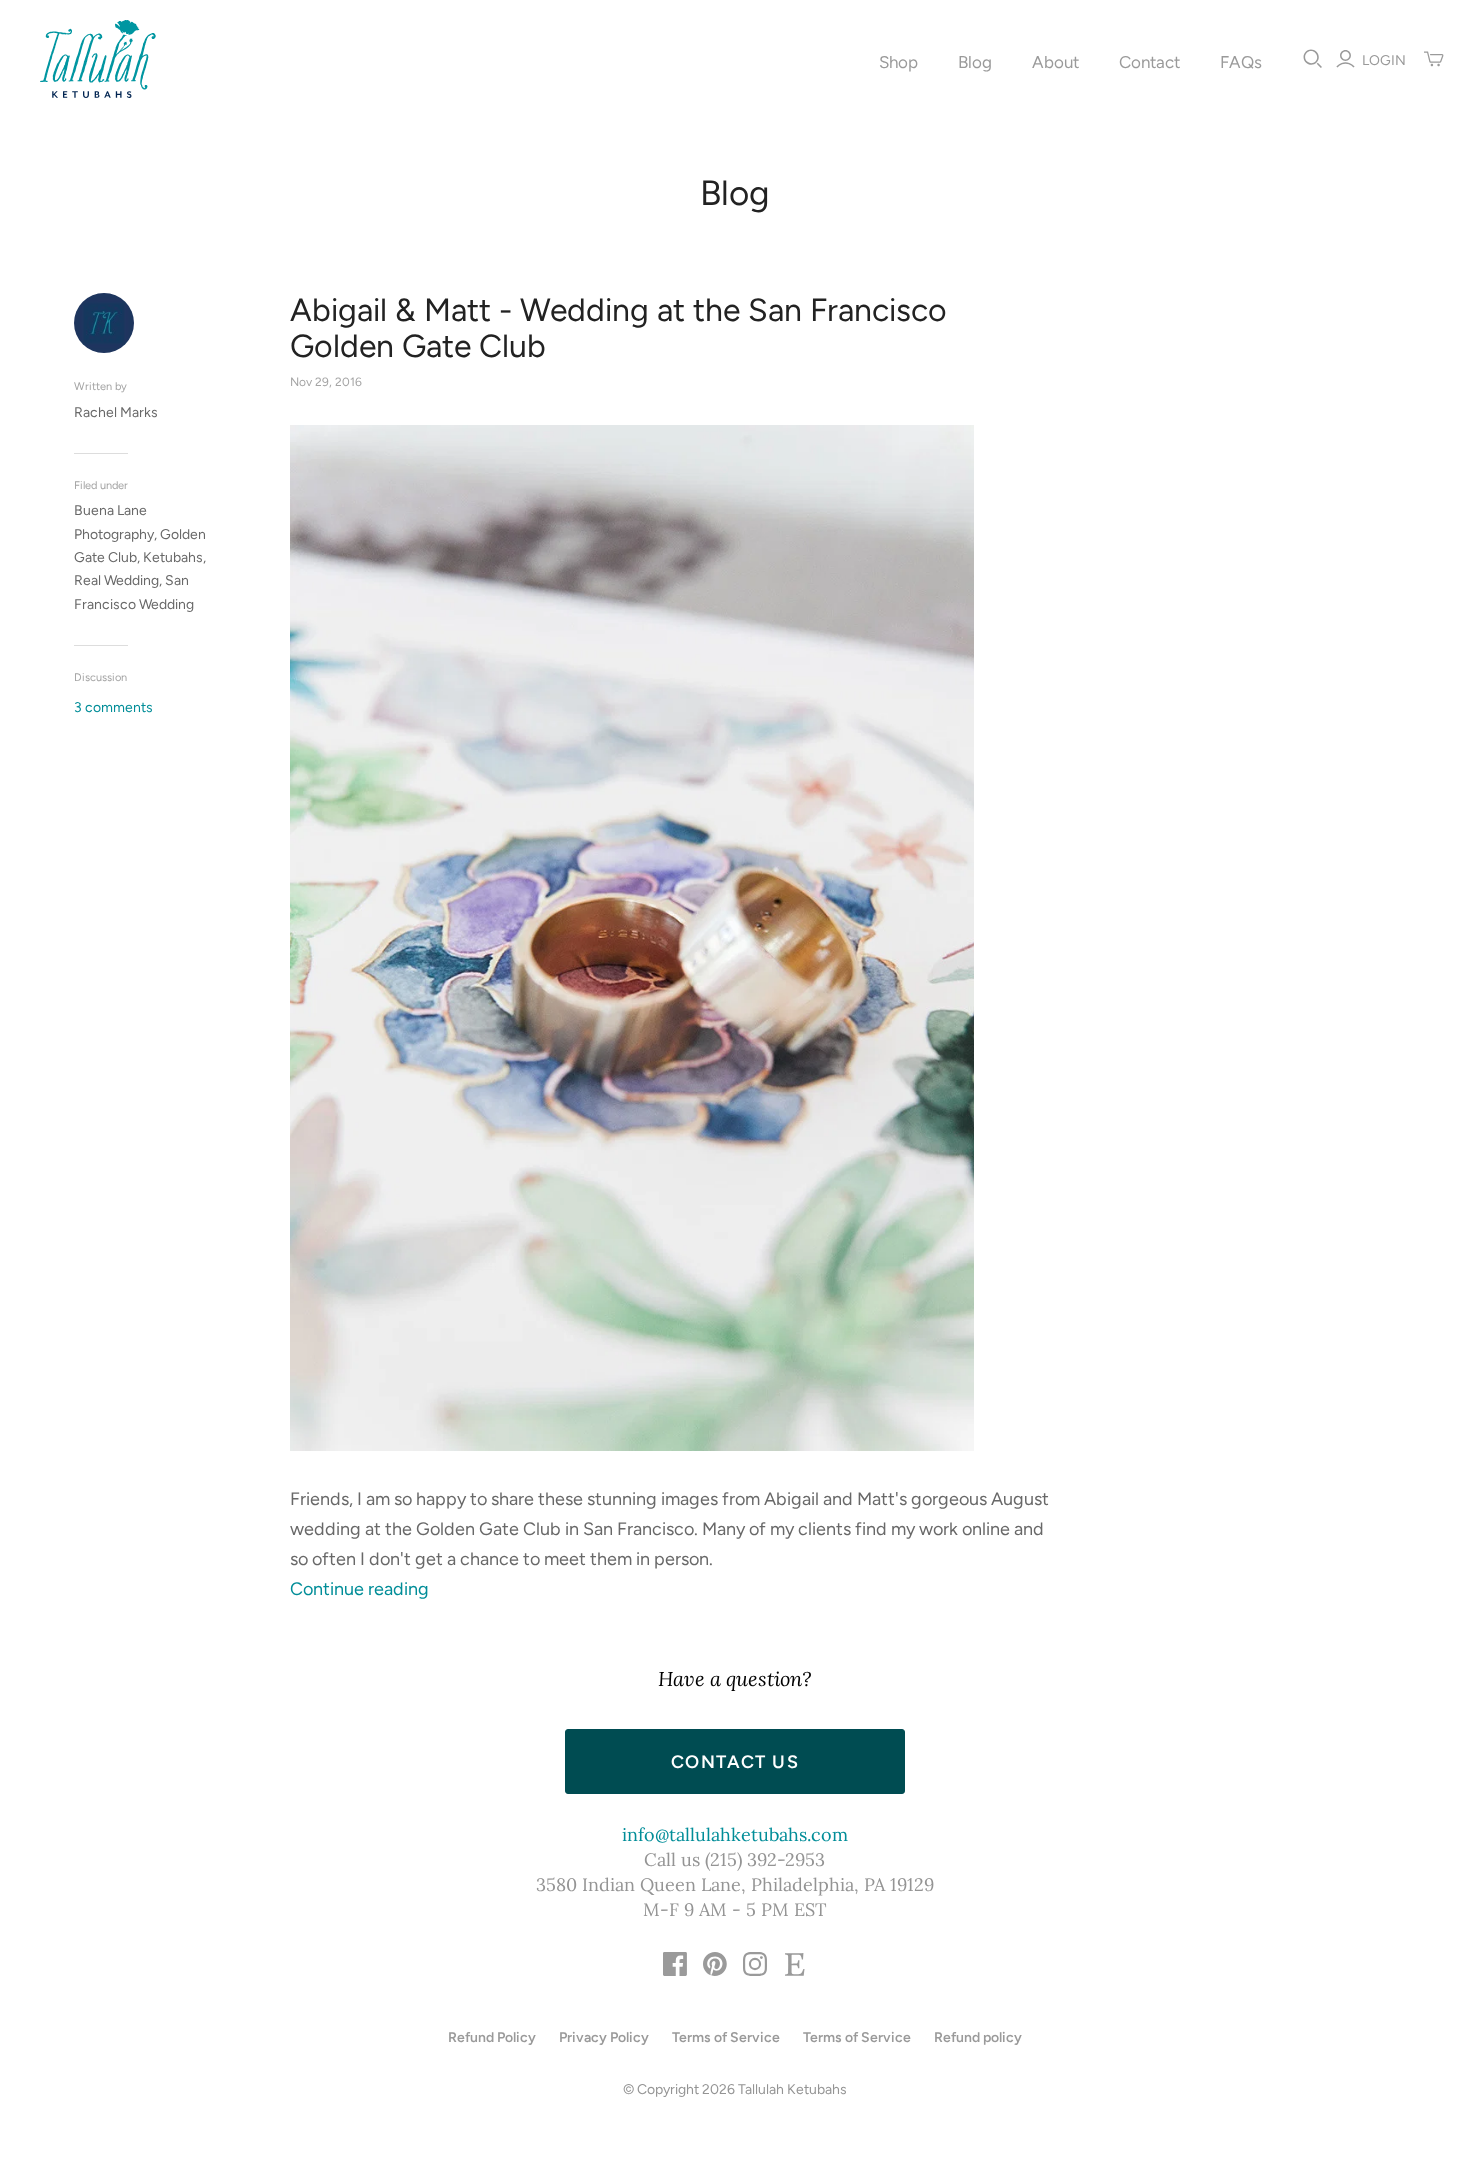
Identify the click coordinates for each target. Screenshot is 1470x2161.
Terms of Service (726, 2037)
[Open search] (1313, 59)
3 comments (113, 707)
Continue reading (359, 1589)
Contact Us (735, 1762)
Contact (1149, 62)
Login (1384, 60)
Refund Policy (492, 2037)
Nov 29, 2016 (326, 382)
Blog (975, 62)
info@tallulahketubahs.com (735, 1834)
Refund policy (978, 2037)
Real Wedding (116, 580)
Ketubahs (173, 557)
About (1055, 62)
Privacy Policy (604, 2037)
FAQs (1241, 62)
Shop (898, 62)
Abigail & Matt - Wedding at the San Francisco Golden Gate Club (618, 328)
